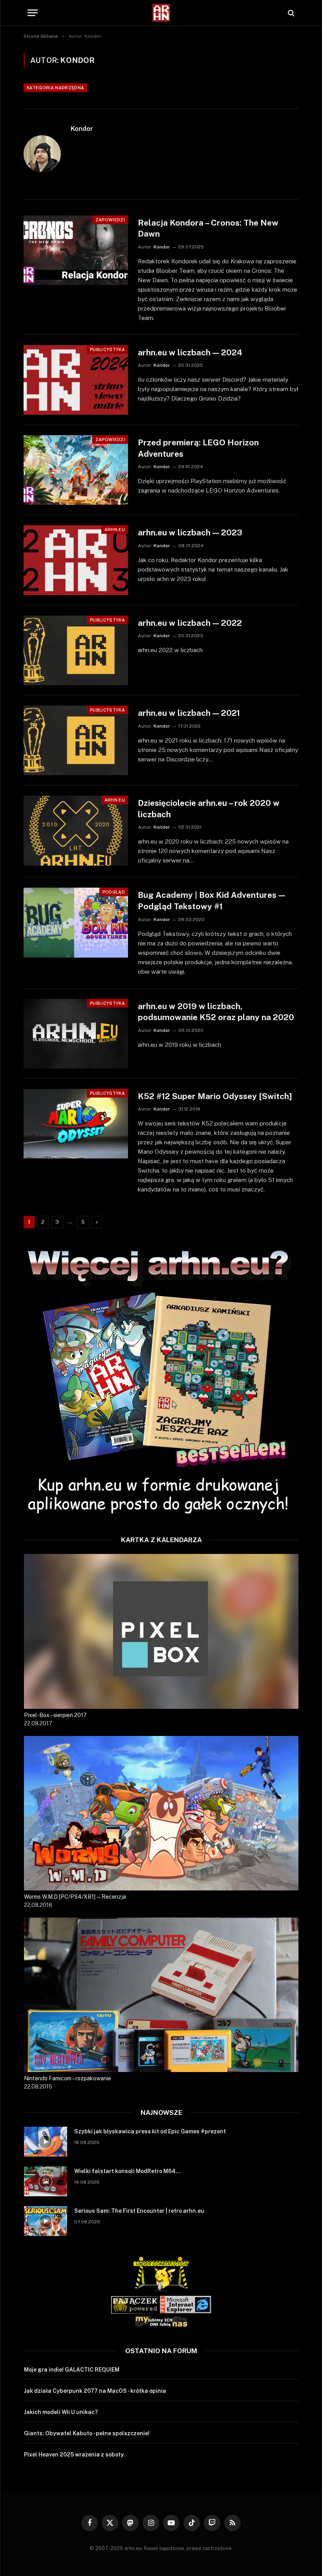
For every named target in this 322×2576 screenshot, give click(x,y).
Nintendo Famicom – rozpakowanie (68, 2078)
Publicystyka (107, 349)
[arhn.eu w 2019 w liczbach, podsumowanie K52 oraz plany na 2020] (76, 1034)
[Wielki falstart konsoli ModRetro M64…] (46, 2181)
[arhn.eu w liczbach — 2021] (76, 740)
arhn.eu (115, 530)
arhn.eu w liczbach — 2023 (190, 532)
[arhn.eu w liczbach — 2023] (76, 560)
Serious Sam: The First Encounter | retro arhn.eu (139, 2211)
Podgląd (114, 892)
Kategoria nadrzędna (55, 88)
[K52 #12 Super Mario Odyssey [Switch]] (76, 1124)
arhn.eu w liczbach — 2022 (190, 623)
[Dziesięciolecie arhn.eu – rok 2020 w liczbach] (76, 830)
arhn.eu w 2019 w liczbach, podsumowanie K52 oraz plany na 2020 (216, 1012)
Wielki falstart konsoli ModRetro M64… (127, 2171)
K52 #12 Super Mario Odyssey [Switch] (215, 1096)
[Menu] (33, 13)
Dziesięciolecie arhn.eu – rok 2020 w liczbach (209, 809)
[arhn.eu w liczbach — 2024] (76, 380)
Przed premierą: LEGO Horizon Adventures (198, 448)
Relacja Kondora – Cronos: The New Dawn (208, 228)
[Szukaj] (290, 13)
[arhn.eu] (161, 13)
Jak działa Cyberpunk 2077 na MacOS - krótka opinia (95, 2391)
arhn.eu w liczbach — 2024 (190, 352)
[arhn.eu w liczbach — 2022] (76, 650)
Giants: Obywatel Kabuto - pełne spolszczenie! (87, 2433)
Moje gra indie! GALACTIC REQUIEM (72, 2370)
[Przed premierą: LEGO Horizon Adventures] (76, 470)
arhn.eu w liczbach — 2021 (189, 713)
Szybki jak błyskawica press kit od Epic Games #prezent (150, 2131)
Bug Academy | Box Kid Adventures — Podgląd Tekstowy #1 (211, 901)
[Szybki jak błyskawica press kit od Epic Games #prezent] (46, 2142)
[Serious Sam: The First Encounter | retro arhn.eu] (46, 2221)
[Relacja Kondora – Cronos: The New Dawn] (76, 250)
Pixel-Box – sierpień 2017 (55, 1715)
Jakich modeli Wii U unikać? (61, 2412)
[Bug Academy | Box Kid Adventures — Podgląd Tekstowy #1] (76, 922)
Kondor (82, 129)
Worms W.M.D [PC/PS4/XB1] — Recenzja (75, 1897)
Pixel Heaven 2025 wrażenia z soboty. (74, 2455)
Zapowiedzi (110, 220)
